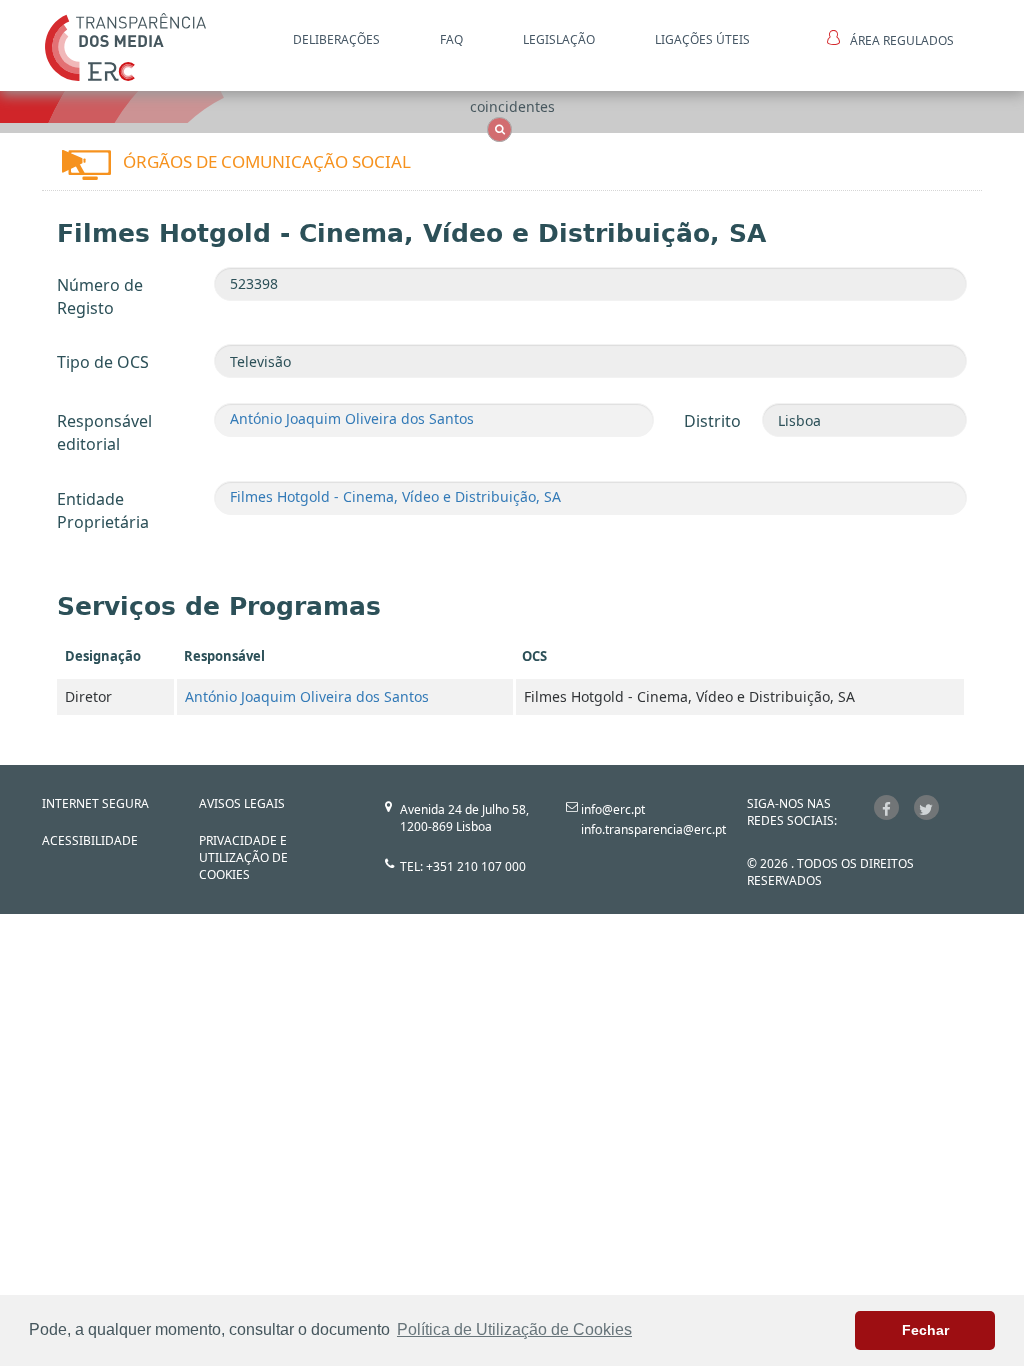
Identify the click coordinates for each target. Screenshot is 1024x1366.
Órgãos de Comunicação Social (267, 161)
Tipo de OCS (103, 362)
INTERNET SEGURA (95, 803)
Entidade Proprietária (103, 510)
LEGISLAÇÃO (559, 39)
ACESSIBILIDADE (90, 840)
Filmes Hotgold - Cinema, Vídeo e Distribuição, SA (395, 496)
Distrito (712, 421)
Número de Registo (100, 296)
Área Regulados (902, 40)
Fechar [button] (925, 1330)
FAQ (451, 39)
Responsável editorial (104, 432)
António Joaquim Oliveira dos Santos (352, 418)
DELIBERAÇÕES (336, 39)
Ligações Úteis (702, 39)
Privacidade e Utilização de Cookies (243, 857)
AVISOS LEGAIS (242, 803)
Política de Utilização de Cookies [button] (514, 1329)
